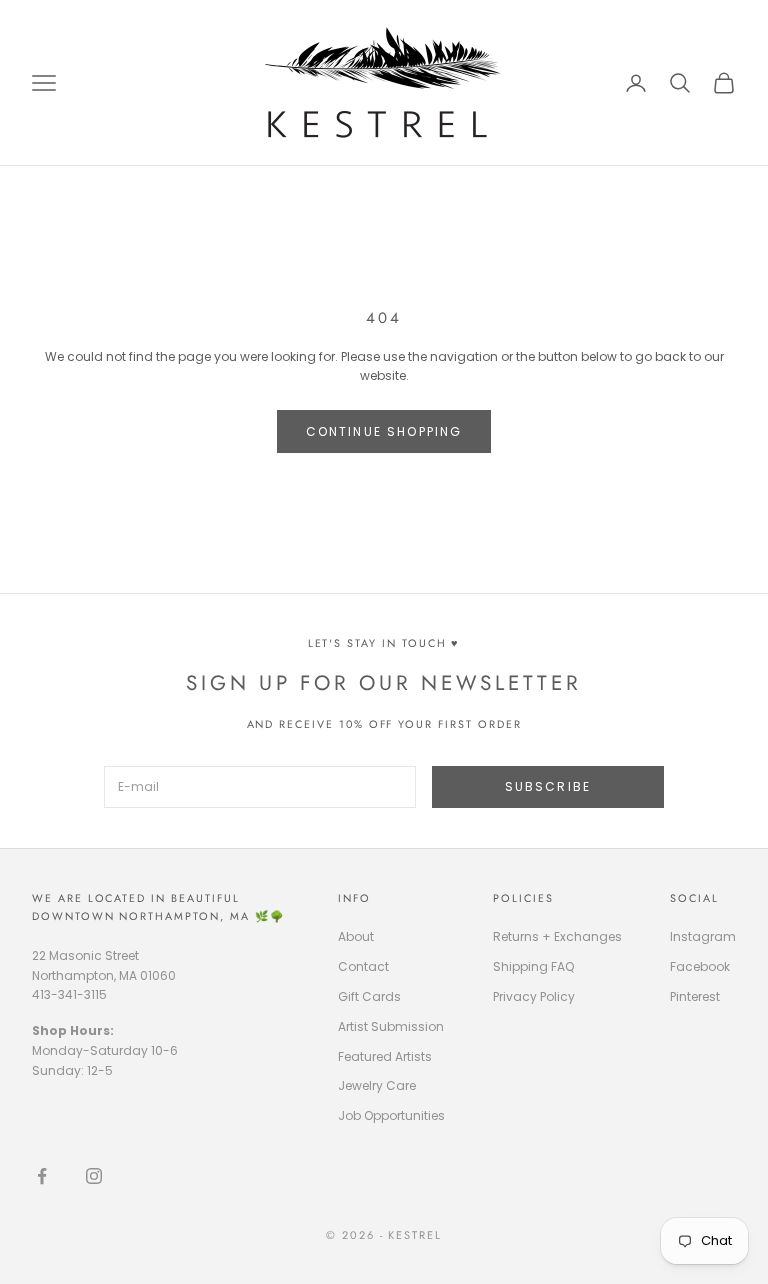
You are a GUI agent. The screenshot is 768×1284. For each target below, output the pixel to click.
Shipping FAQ (533, 966)
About (356, 936)
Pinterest (695, 996)
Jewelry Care (377, 1085)
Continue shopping (384, 431)
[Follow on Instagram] (94, 1176)
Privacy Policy (534, 996)
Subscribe (548, 786)
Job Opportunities (391, 1115)
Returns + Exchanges (557, 936)
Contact (363, 966)
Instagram (703, 936)
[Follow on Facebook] (42, 1176)
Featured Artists (385, 1056)
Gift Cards (369, 996)
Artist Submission (391, 1026)
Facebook (700, 966)
